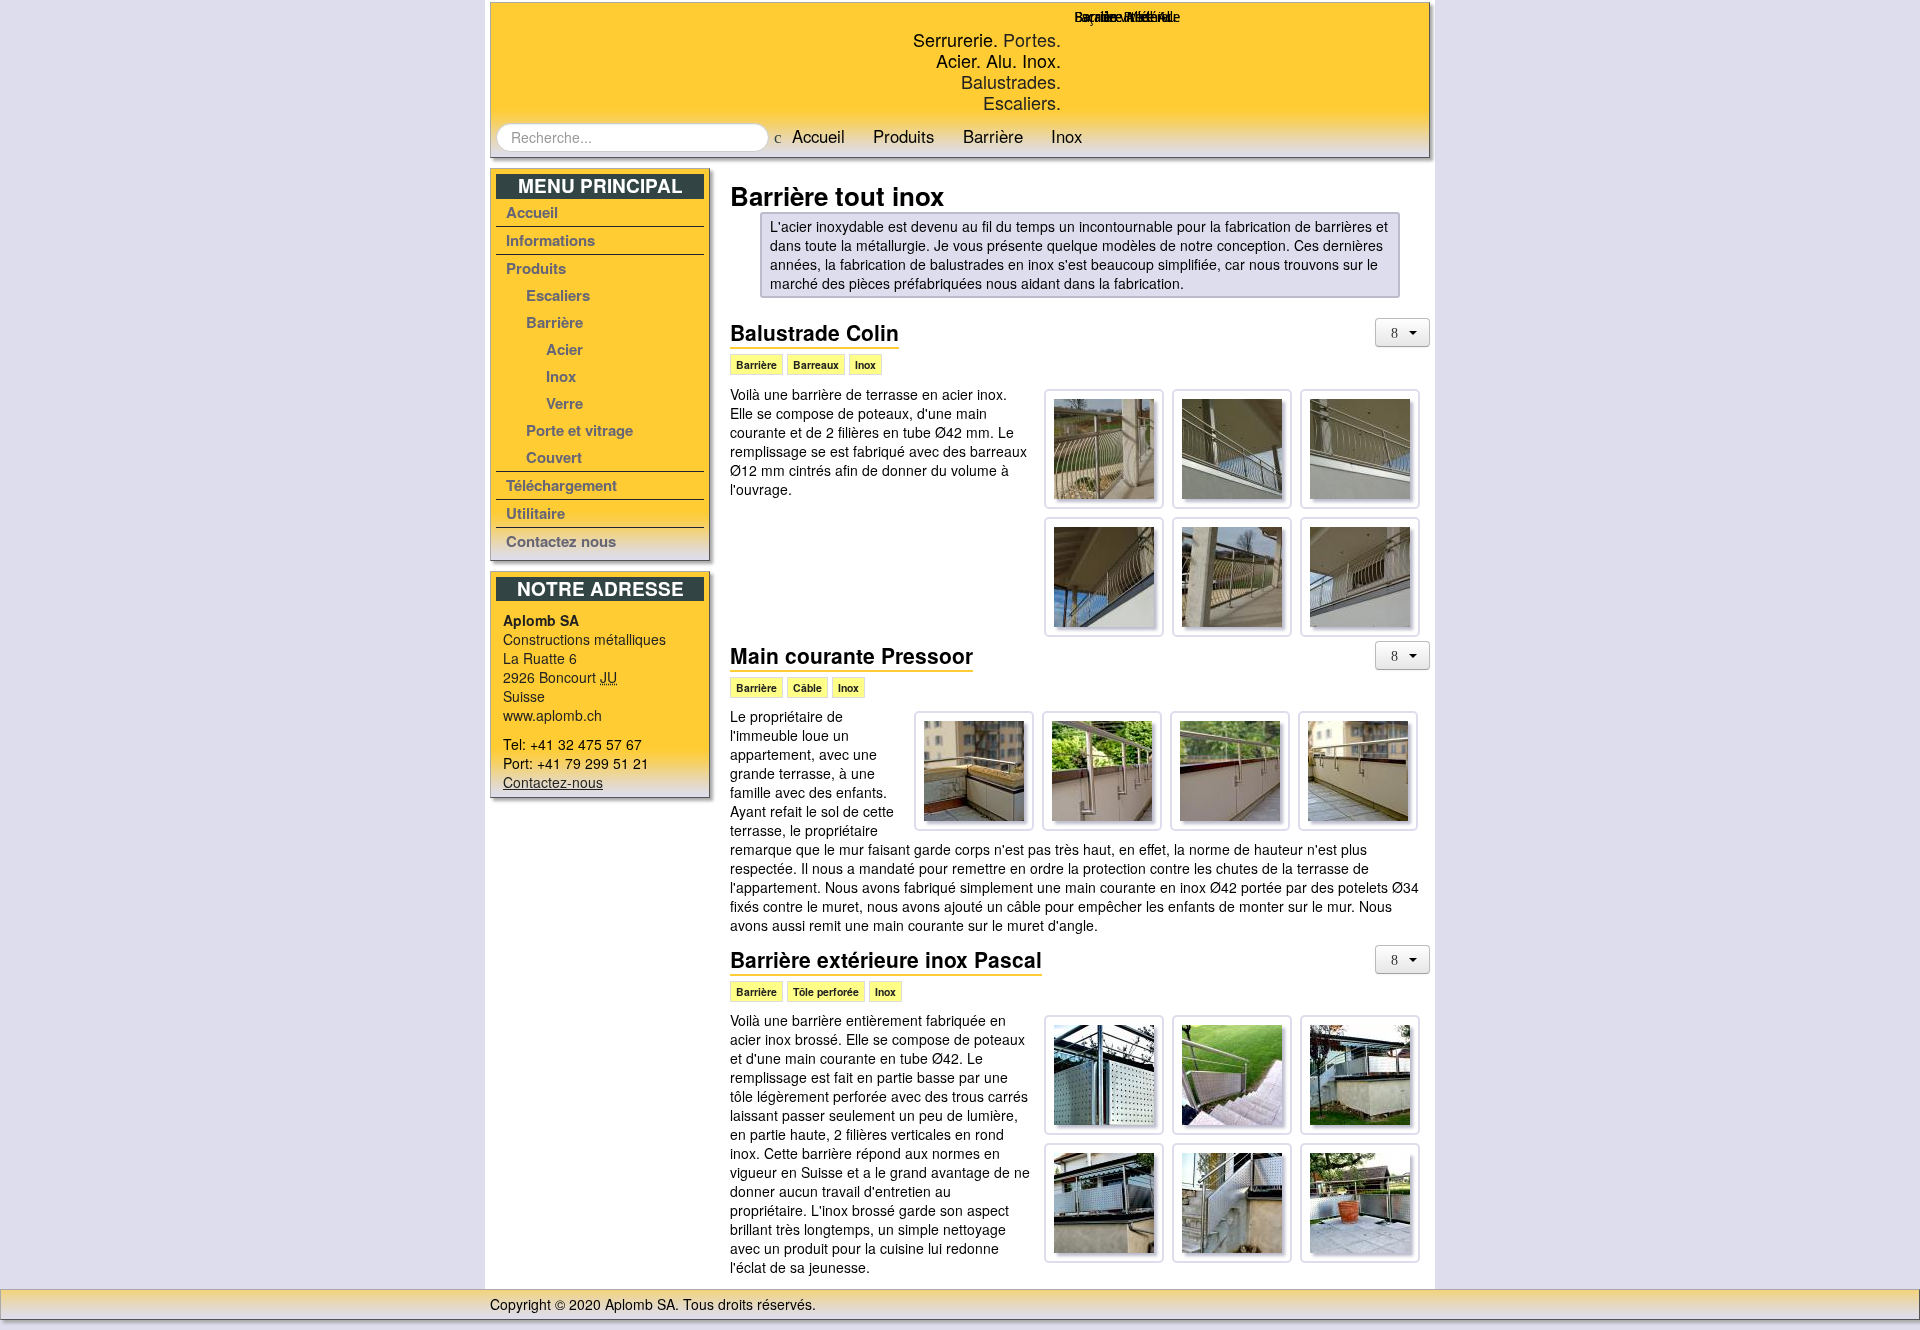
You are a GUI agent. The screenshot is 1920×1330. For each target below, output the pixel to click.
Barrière (993, 136)
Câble (807, 687)
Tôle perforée (826, 991)
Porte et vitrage (579, 430)
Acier (564, 349)
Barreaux (816, 364)
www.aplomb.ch (552, 715)
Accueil (818, 136)
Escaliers (558, 295)
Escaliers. (1022, 102)
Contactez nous (561, 541)
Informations (550, 240)
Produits (903, 136)
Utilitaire (535, 513)
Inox (561, 376)
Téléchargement (561, 485)
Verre (564, 403)
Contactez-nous (553, 782)
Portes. (1032, 39)
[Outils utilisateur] (1403, 332)
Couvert (554, 457)
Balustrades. (1011, 81)
